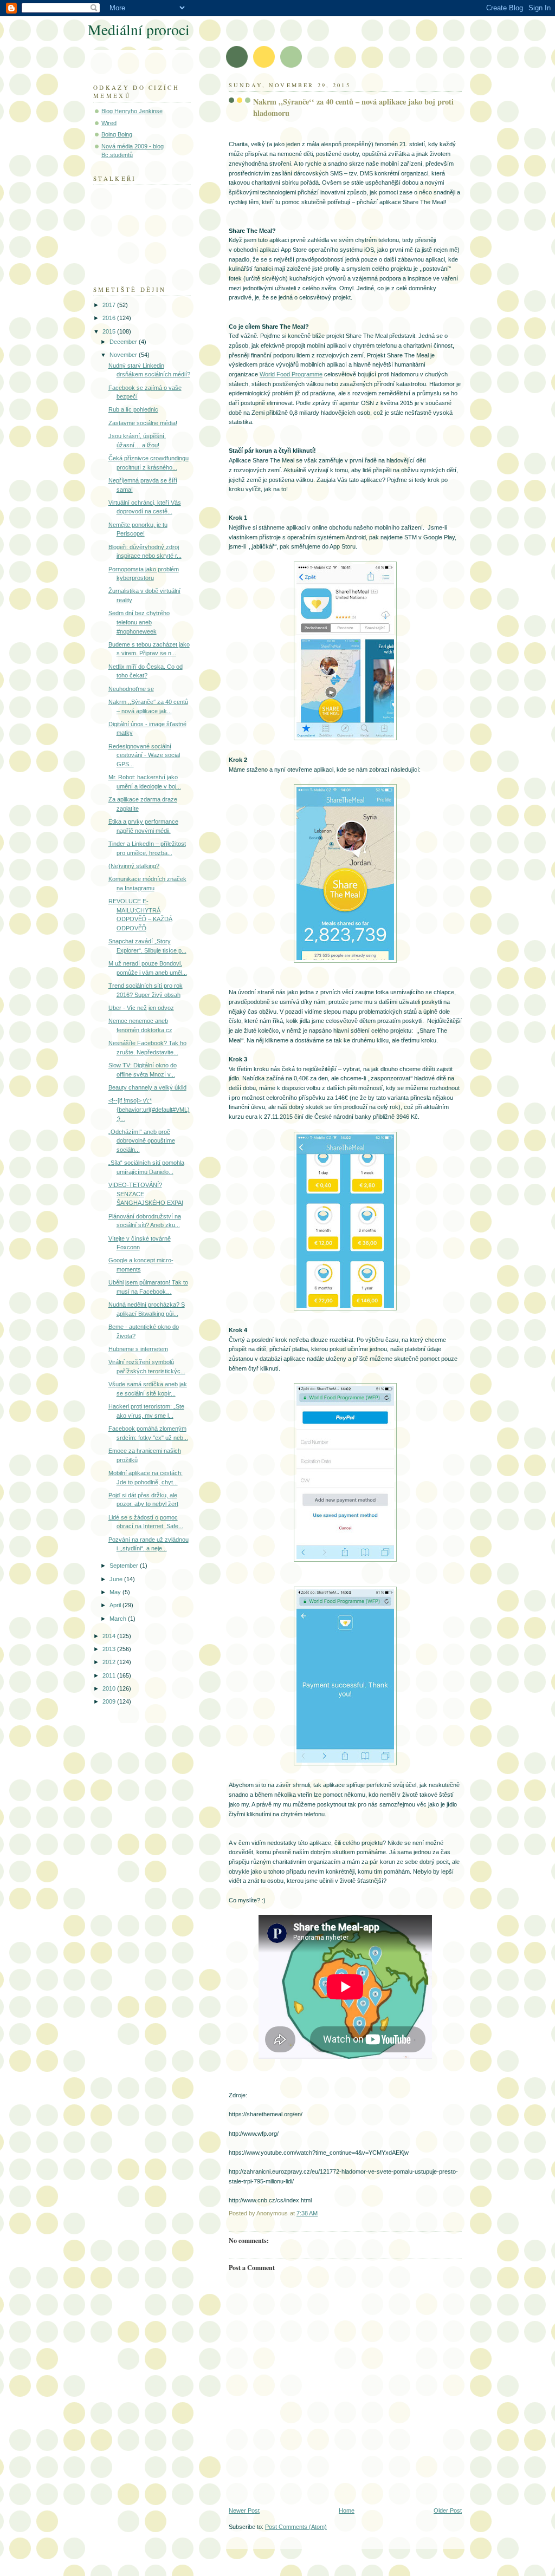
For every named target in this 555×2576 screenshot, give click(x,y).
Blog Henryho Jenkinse (132, 111)
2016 (110, 318)
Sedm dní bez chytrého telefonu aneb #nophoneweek (139, 622)
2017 (110, 305)
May (116, 1592)
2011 (110, 1675)
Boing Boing (117, 134)
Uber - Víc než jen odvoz (141, 1008)
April (116, 1605)
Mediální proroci (139, 30)
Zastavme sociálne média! (143, 423)
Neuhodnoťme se (131, 689)
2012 (110, 1662)
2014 (110, 1636)
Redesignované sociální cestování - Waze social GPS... (144, 755)
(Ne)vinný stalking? (134, 866)
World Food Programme (291, 374)
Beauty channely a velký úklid (147, 1087)
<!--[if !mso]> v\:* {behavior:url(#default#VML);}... (149, 1109)
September (125, 1566)
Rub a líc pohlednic (133, 409)
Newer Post (244, 2510)
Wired (109, 123)
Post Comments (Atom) (296, 2527)
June (117, 1579)
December (124, 342)
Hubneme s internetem (138, 1349)
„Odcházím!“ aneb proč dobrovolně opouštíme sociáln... (142, 1141)
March (119, 1619)
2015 (110, 331)
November (124, 355)
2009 (110, 1701)
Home (347, 2510)
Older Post (448, 2510)
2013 (110, 1649)
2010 (110, 1688)
